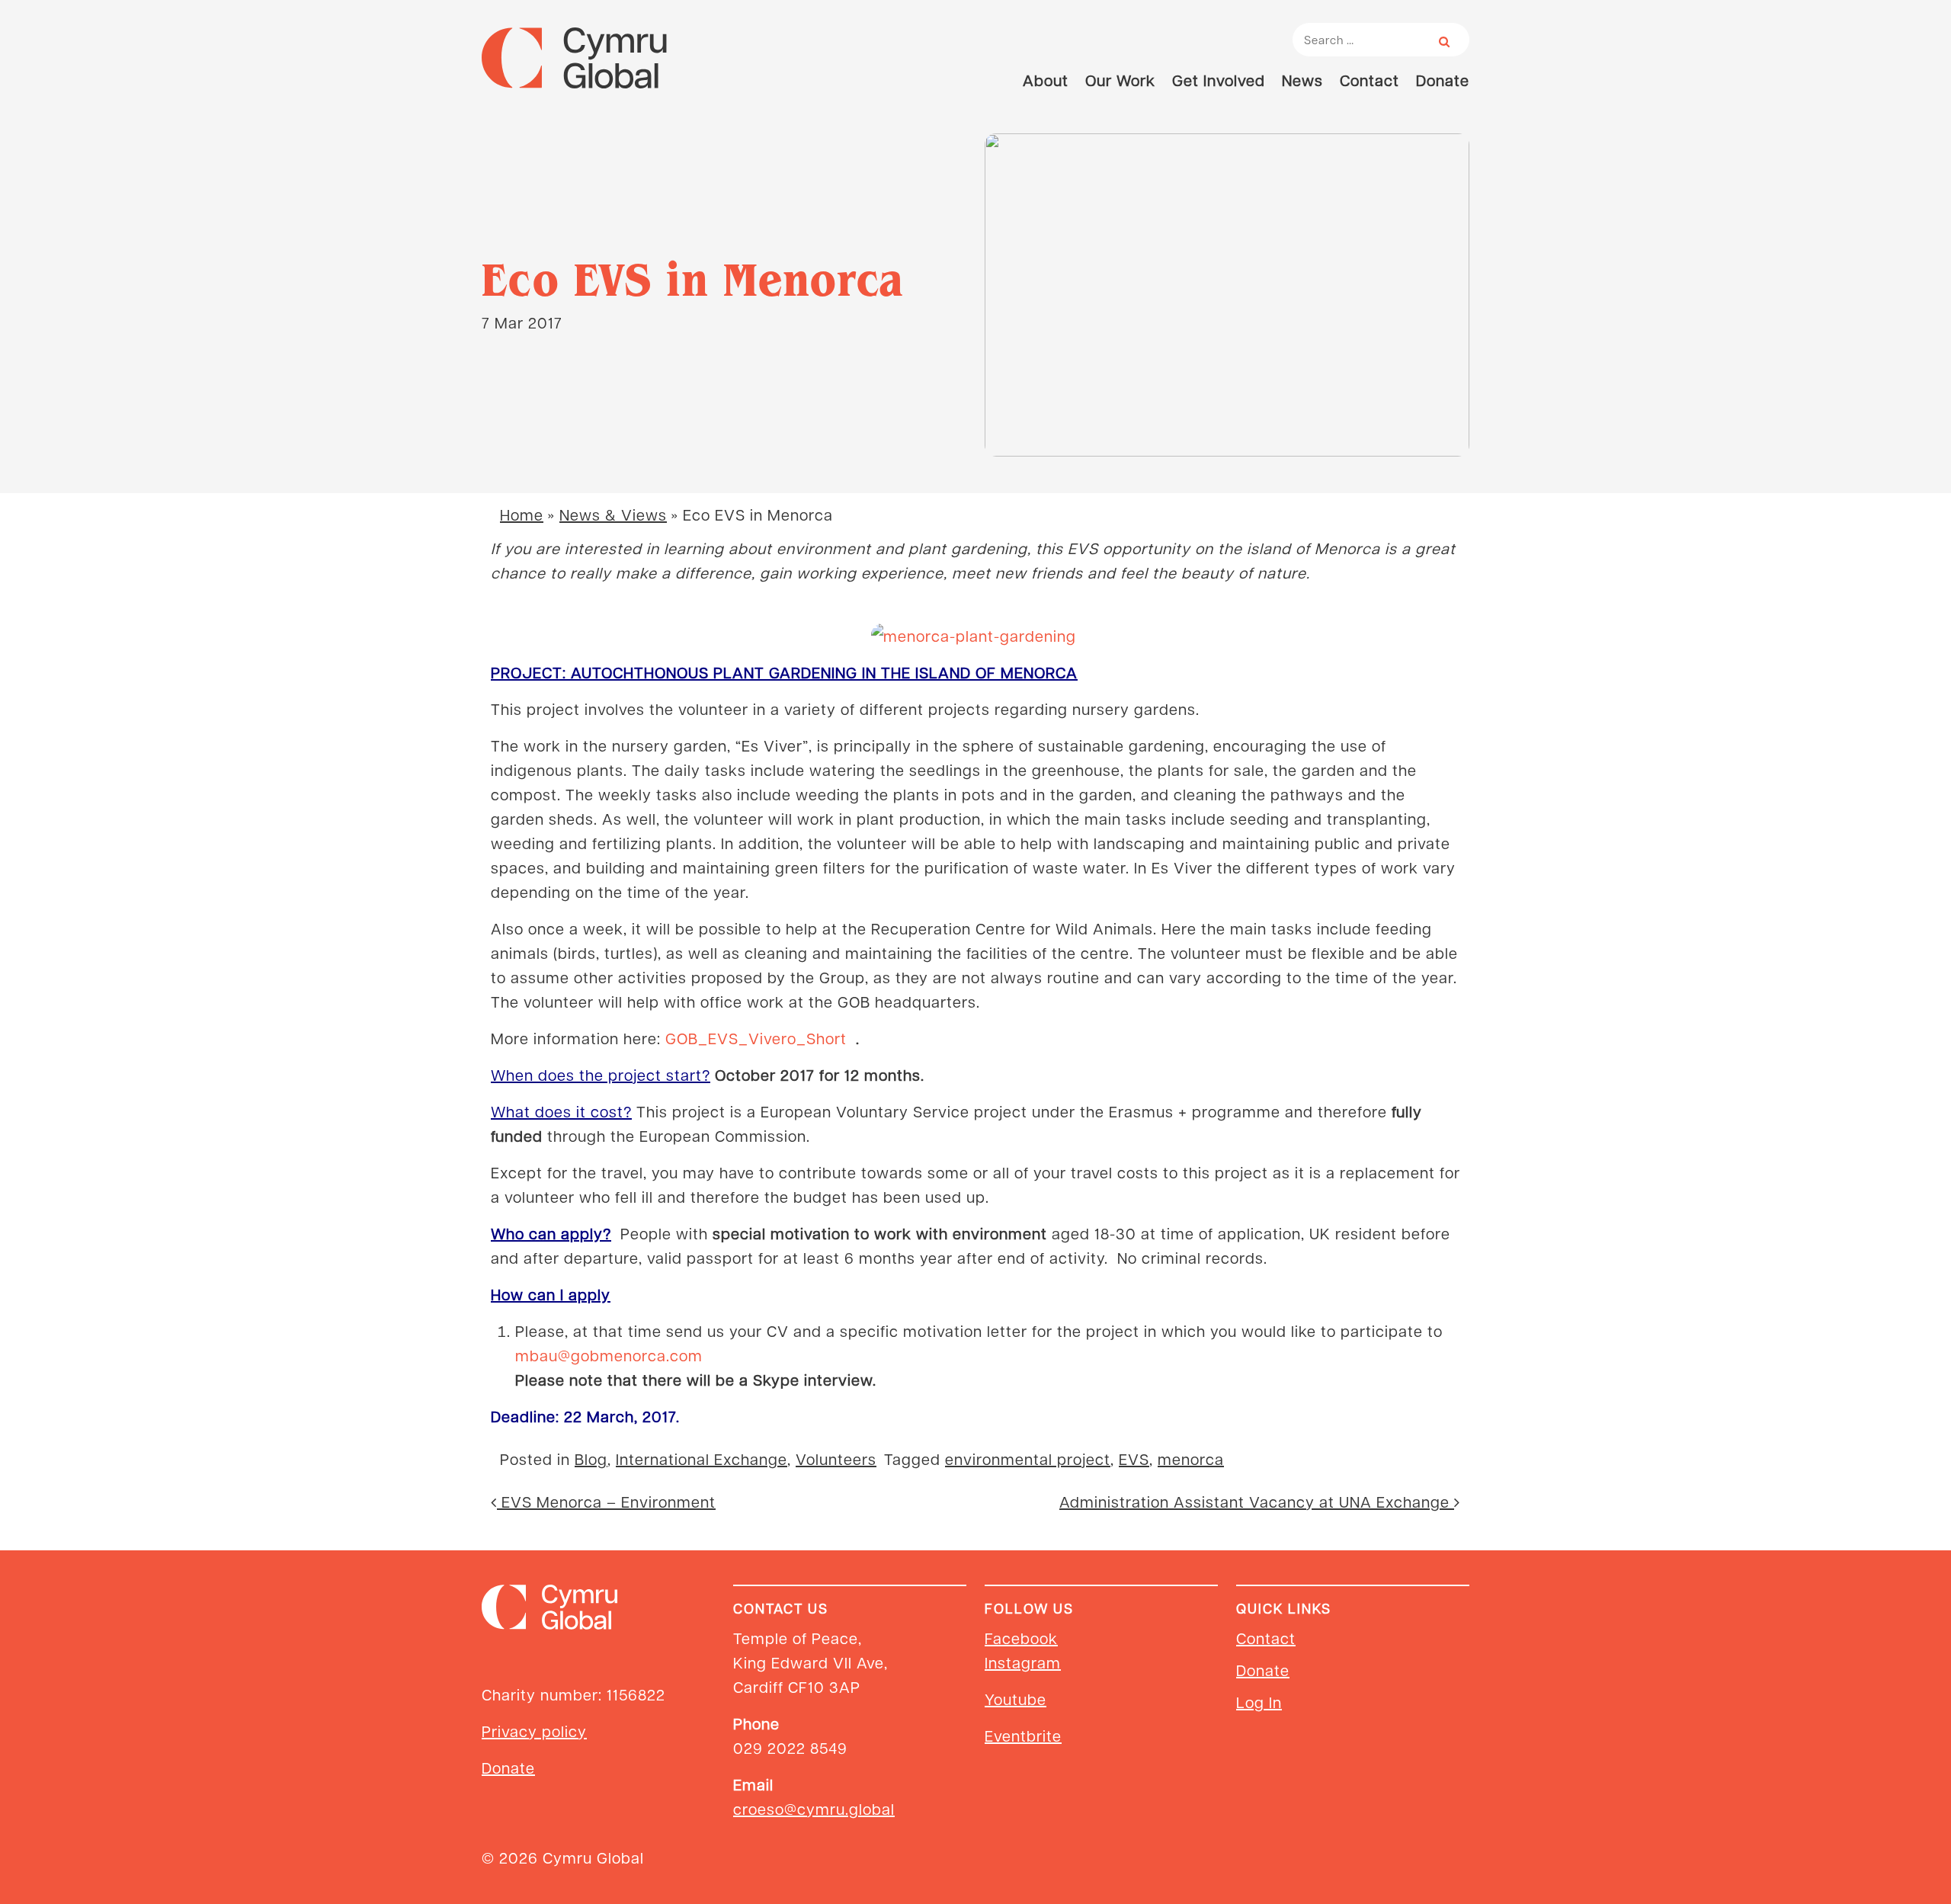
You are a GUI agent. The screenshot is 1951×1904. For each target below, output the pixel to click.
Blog (591, 1459)
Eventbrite (1023, 1736)
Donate (1443, 80)
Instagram (1023, 1662)
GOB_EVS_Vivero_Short (756, 1038)
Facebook (1021, 1638)
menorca (1191, 1459)
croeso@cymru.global (814, 1809)
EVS (1134, 1459)
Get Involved (1219, 80)
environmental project (1028, 1459)
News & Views (613, 514)
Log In (1259, 1702)
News (1302, 80)
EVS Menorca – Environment (606, 1502)
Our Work (1120, 80)
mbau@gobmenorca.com (609, 1355)
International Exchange (702, 1459)
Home (522, 514)
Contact (1370, 80)
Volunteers (836, 1459)
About (1046, 80)
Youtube (1016, 1699)
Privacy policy (534, 1731)
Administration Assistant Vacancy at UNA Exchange (1257, 1502)
